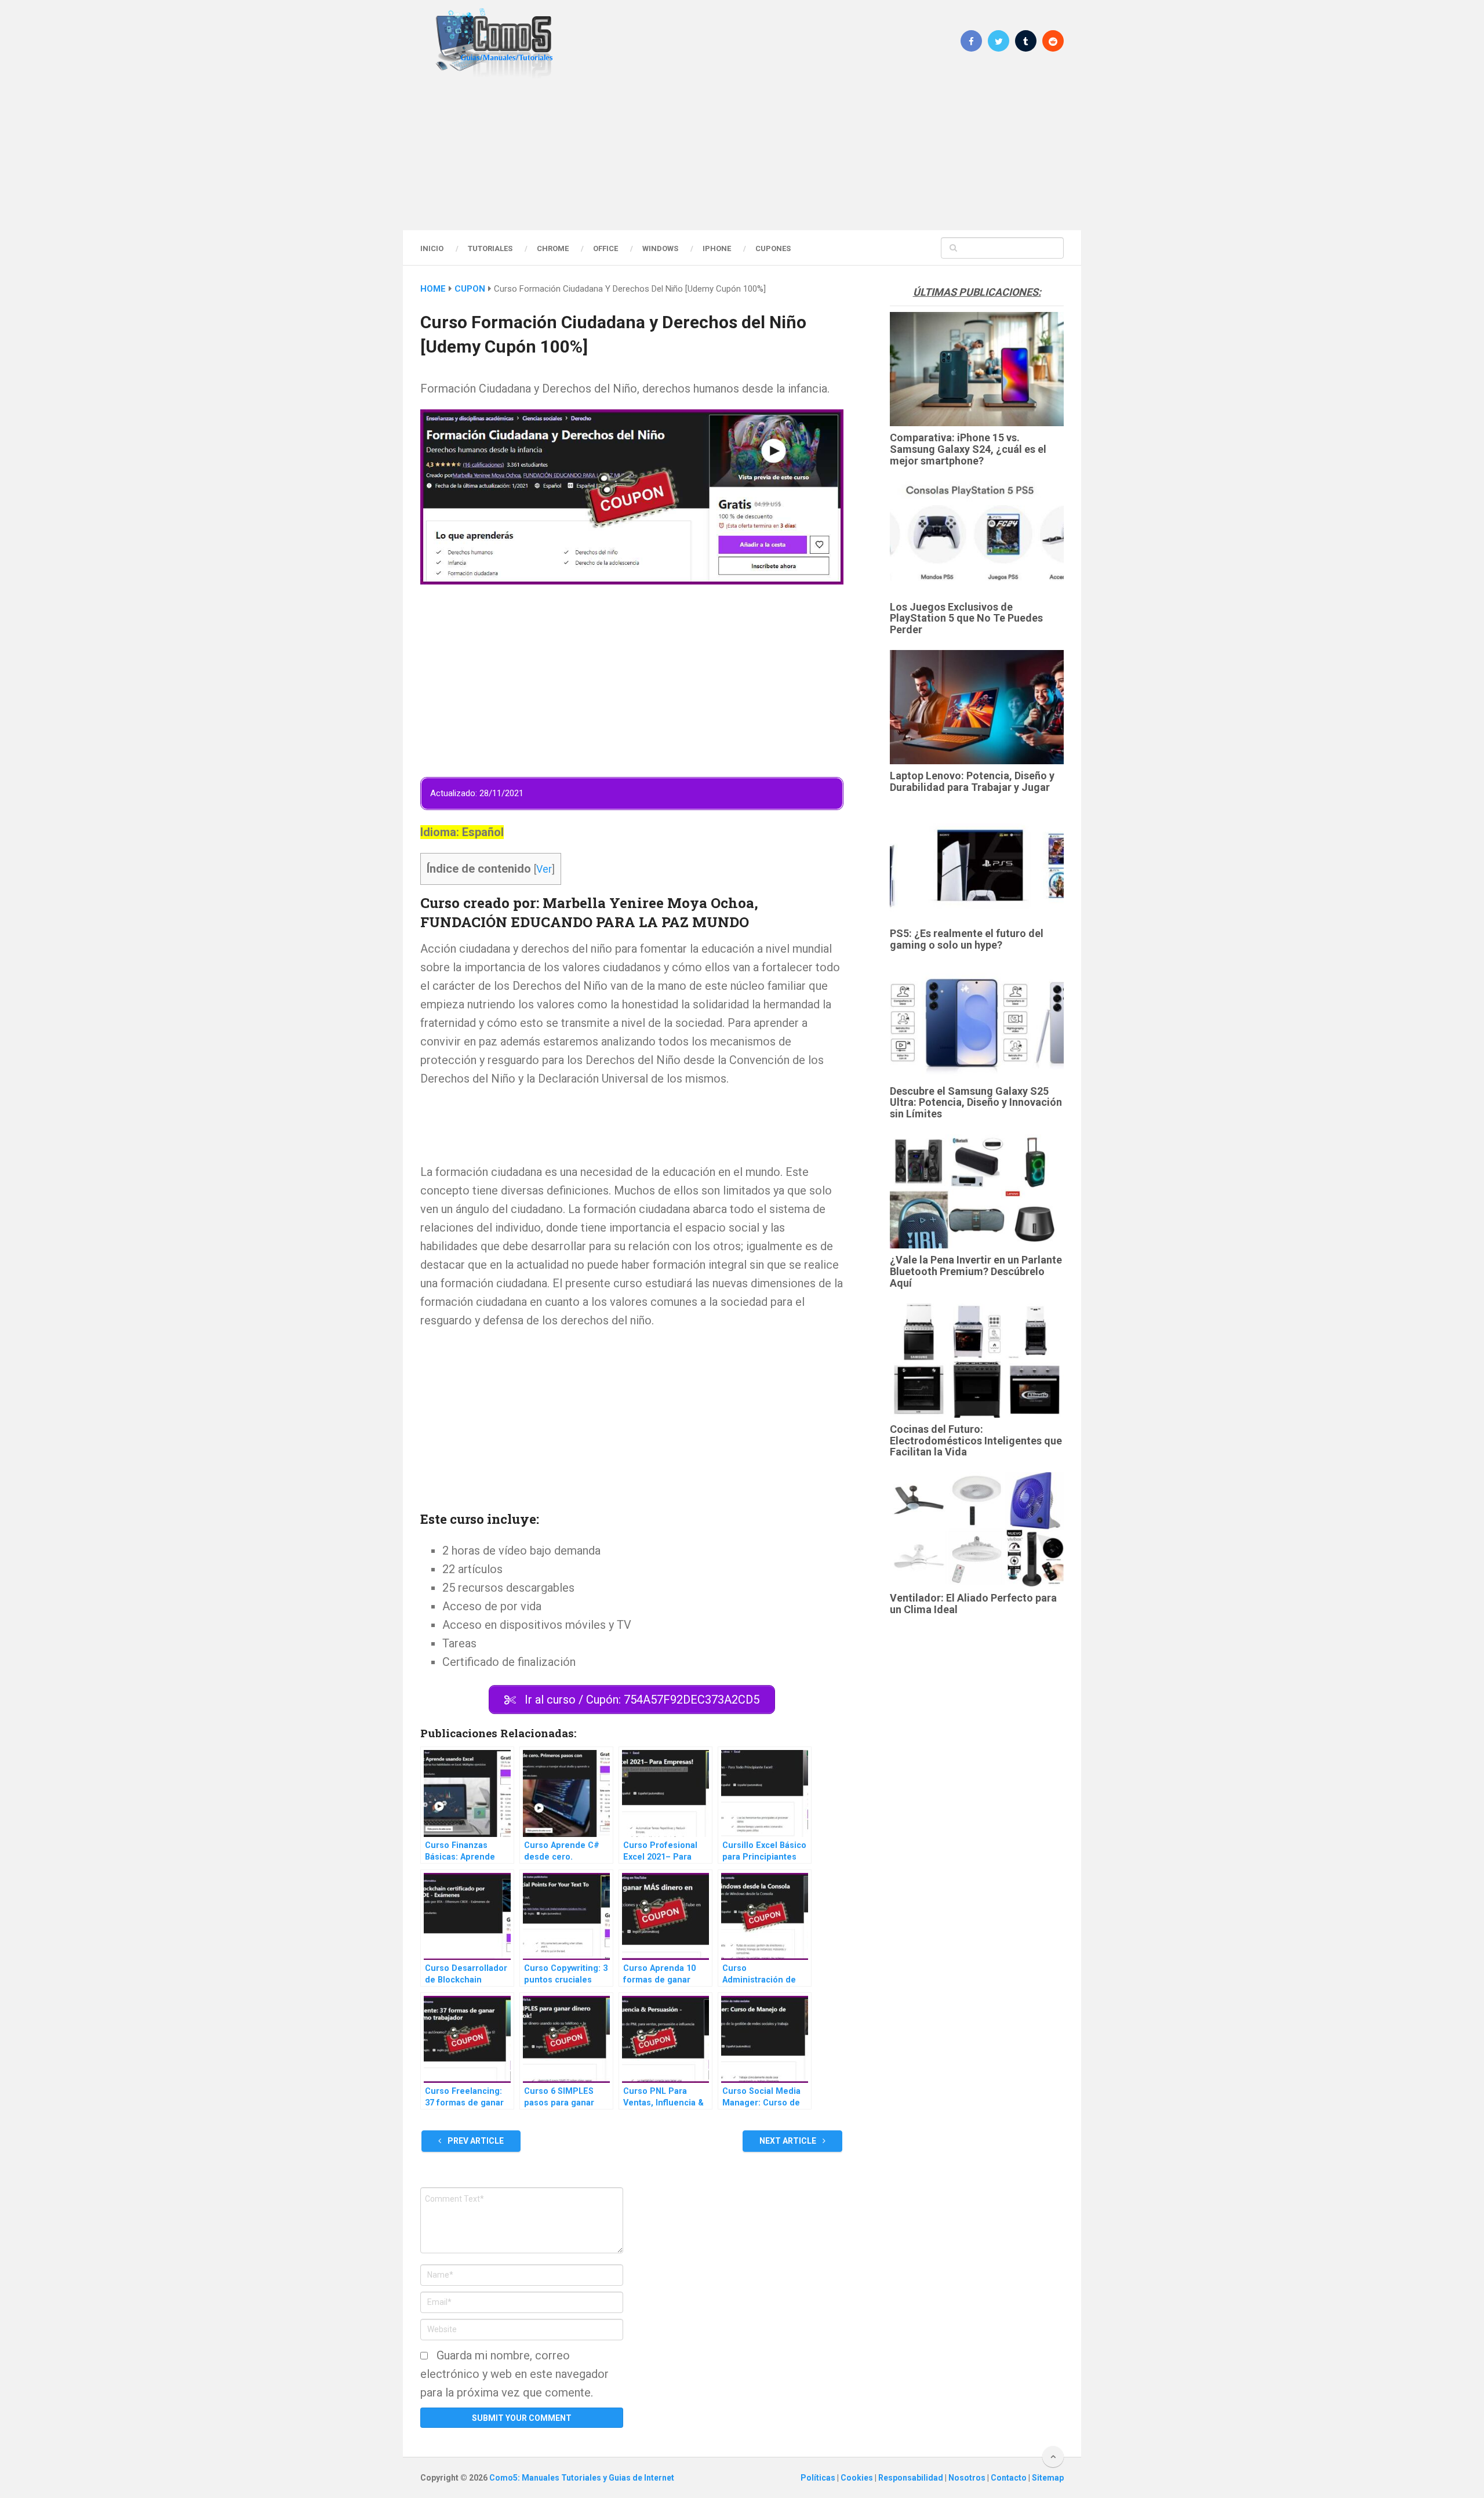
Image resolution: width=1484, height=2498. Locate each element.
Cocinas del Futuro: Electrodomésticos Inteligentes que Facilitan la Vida (976, 1441)
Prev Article (475, 2141)
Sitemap (1048, 2478)
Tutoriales (490, 248)
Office (605, 248)
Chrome (553, 248)
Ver (544, 869)
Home (433, 289)
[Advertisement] (742, 154)
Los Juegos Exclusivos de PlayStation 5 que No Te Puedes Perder (966, 618)
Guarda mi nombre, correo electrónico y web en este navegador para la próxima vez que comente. (514, 2374)
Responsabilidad (912, 2478)
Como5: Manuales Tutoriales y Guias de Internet (582, 2478)
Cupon (470, 289)
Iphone (717, 248)
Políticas (819, 2478)
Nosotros (968, 2478)
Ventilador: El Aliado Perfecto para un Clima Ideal (973, 1604)
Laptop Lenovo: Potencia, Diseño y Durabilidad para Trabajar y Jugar (972, 781)
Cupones (773, 248)
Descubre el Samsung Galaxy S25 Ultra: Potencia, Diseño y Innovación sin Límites (976, 1103)
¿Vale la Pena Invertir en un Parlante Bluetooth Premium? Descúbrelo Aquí (976, 1271)
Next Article (789, 2141)
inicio (432, 248)
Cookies (858, 2478)
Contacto (1010, 2478)
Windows (660, 248)
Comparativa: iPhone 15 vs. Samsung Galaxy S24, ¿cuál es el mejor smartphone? (968, 449)
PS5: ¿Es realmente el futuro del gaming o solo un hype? (967, 939)
